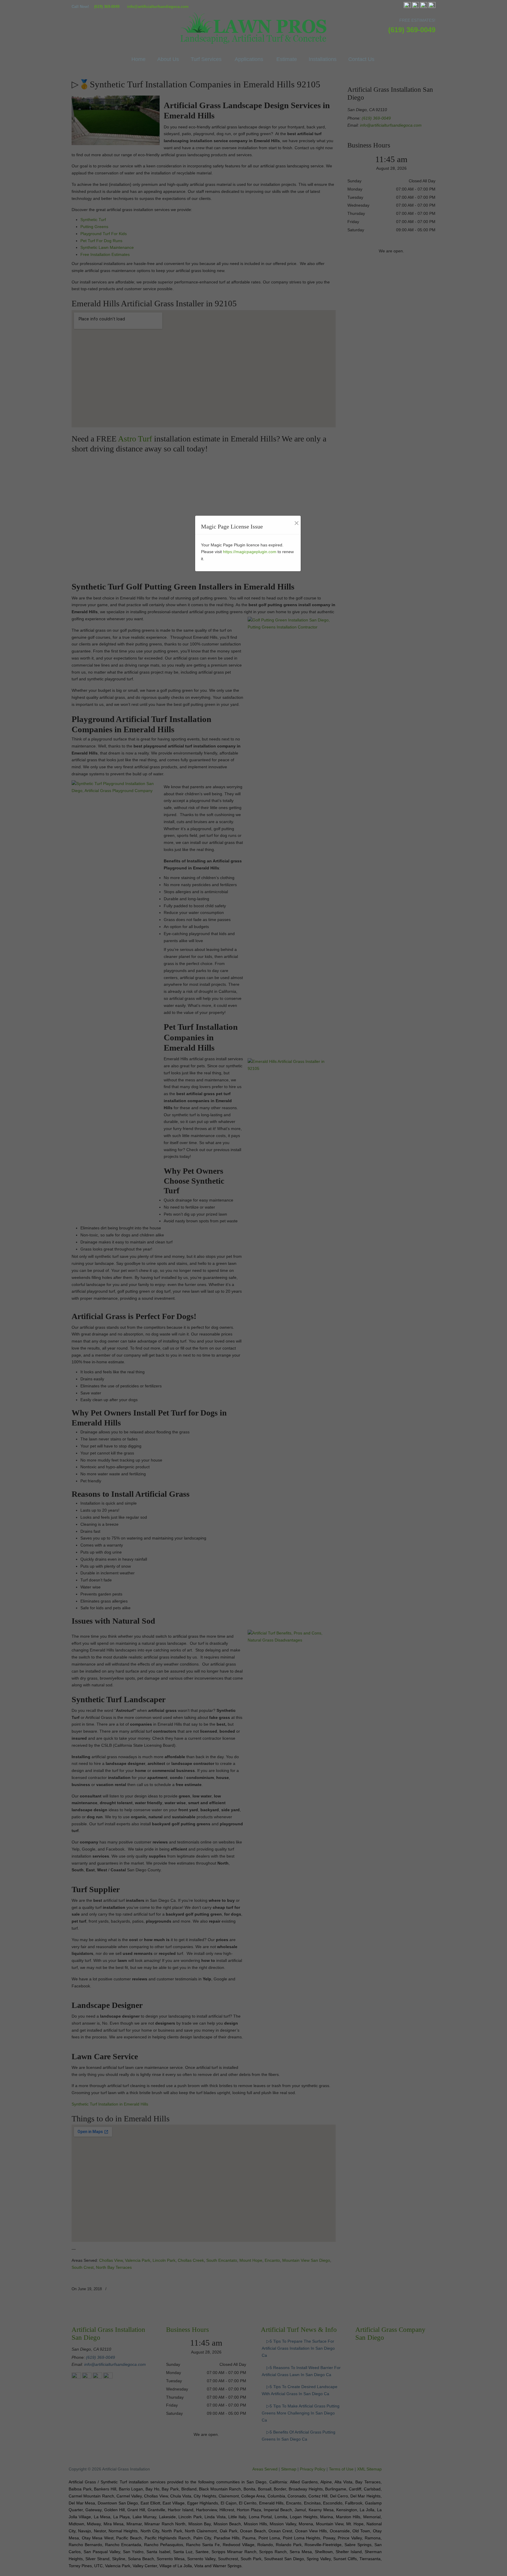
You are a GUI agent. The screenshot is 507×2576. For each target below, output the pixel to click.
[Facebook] (407, 7)
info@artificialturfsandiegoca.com (158, 7)
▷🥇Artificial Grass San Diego (253, 28)
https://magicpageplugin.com (250, 552)
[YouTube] (432, 7)
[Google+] (415, 7)
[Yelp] (424, 7)
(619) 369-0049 (107, 7)
